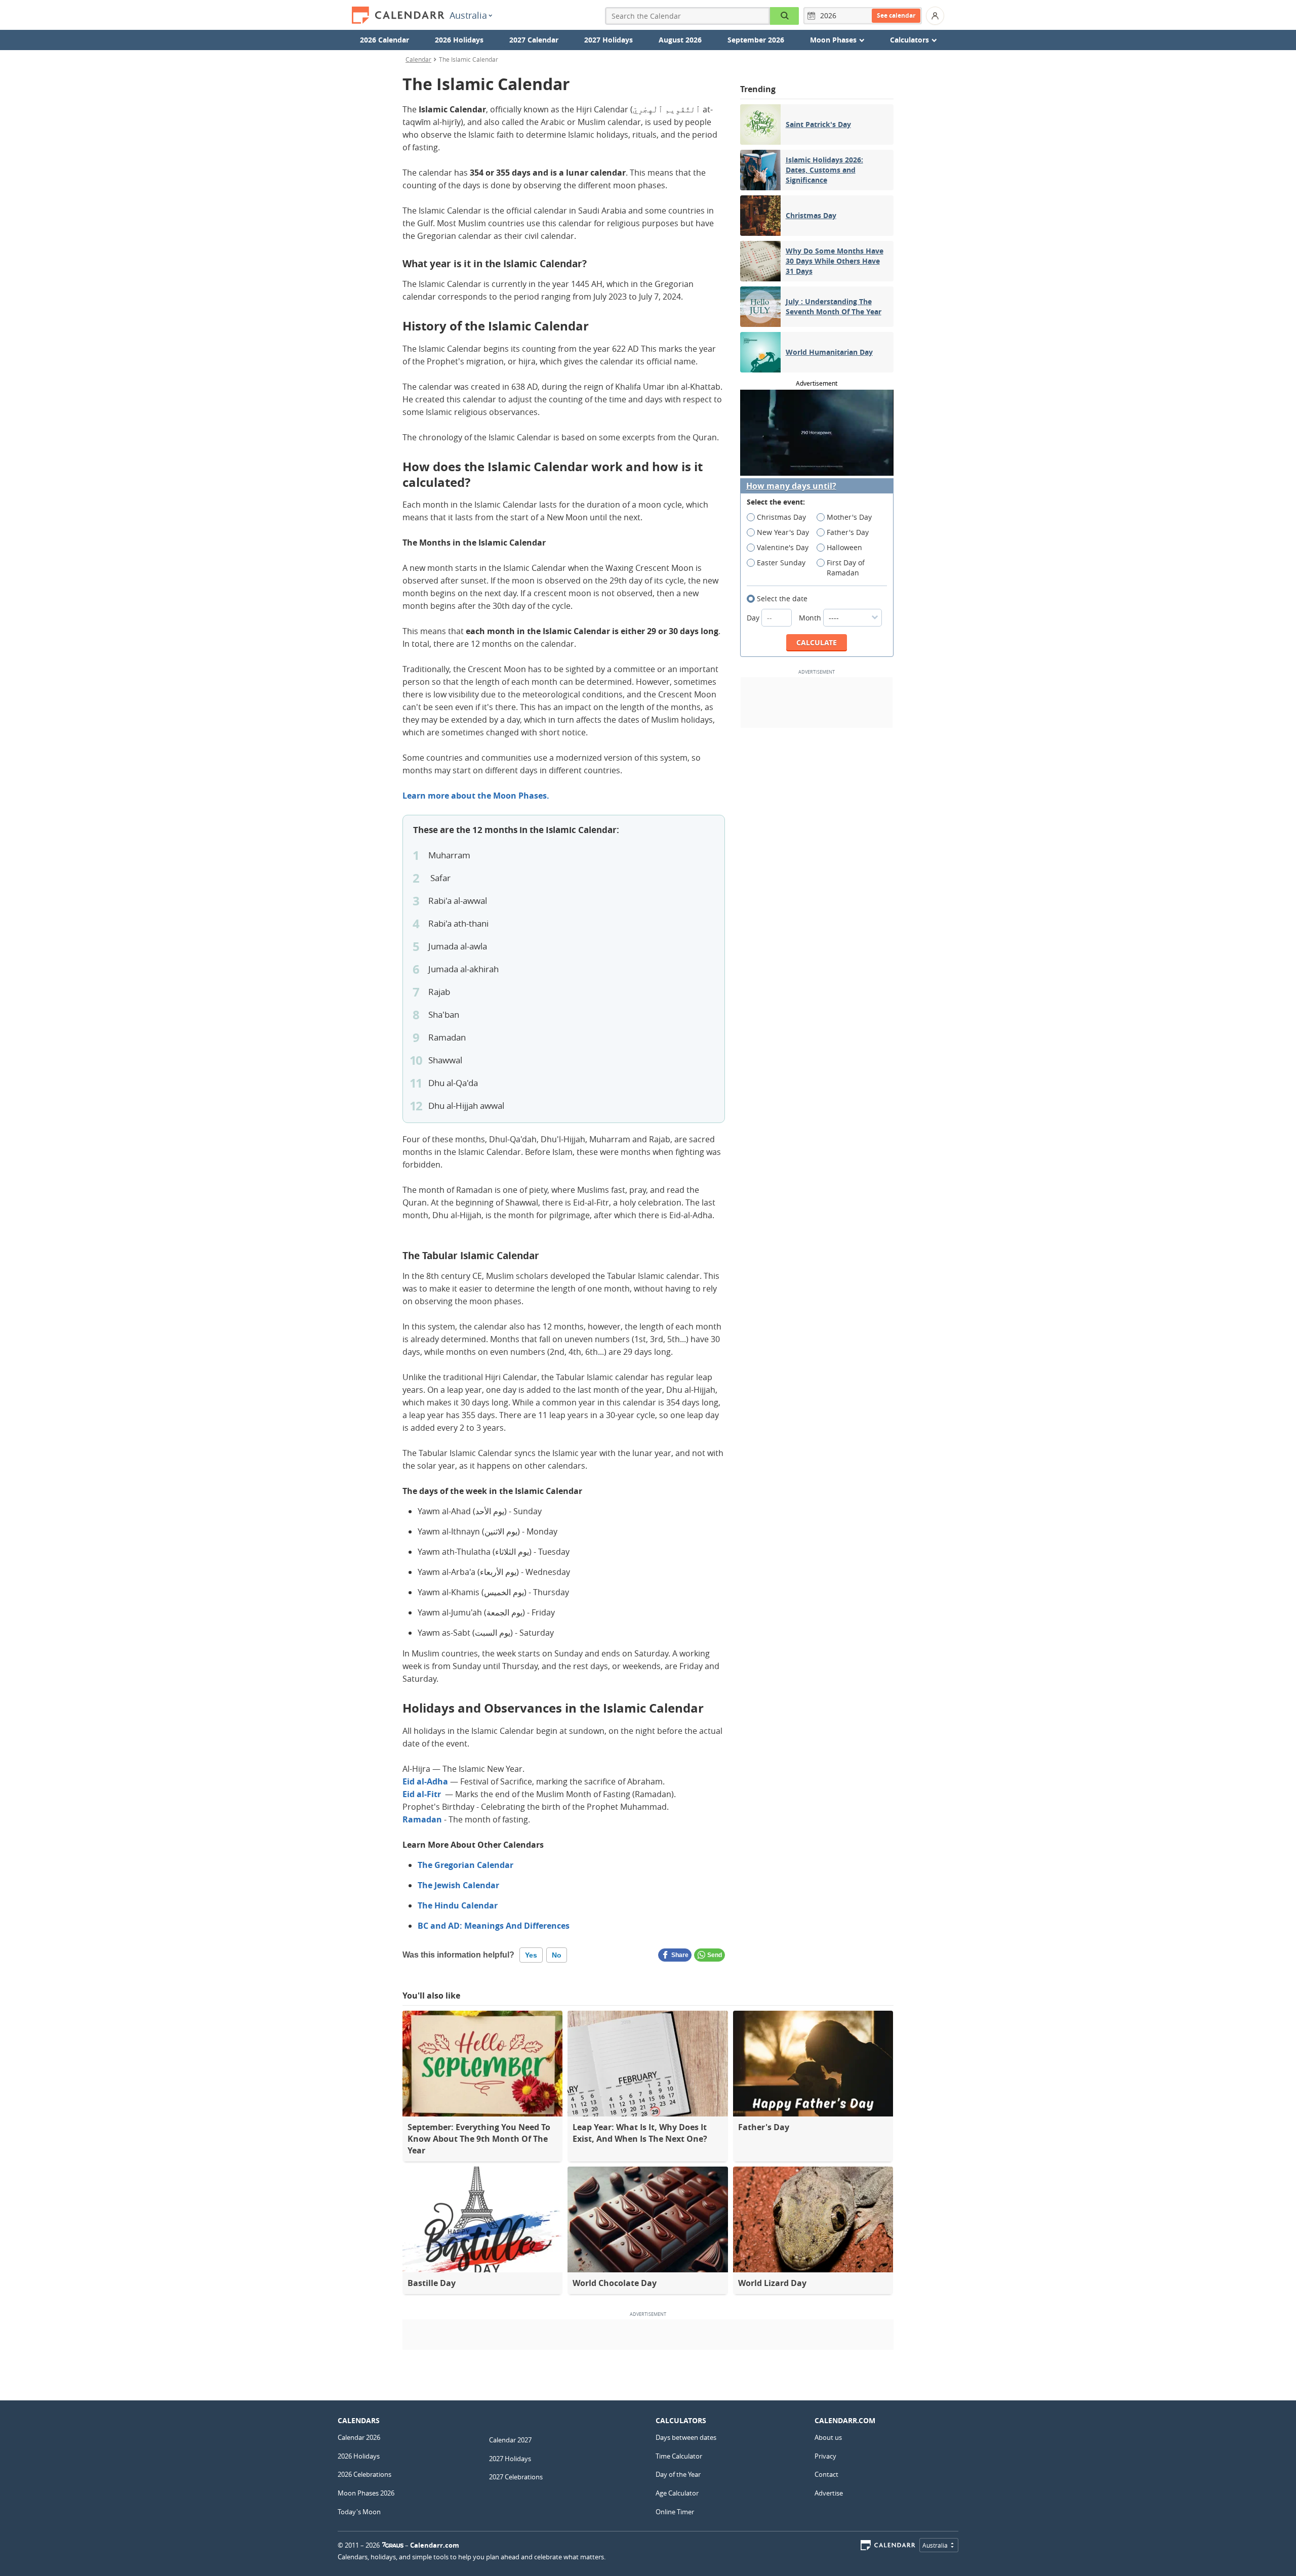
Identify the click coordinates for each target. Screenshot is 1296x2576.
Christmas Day (781, 517)
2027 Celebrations (516, 2477)
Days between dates (686, 2437)
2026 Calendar (384, 40)
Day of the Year (678, 2474)
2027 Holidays (609, 40)
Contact (826, 2474)
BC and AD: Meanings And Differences (494, 1926)
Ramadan (422, 1819)
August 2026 (680, 40)
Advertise (829, 2493)
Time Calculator (679, 2456)
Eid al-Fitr (422, 1794)
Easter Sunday (781, 563)
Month (811, 618)
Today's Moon (359, 2512)
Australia (468, 15)
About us (828, 2437)
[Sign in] (935, 16)
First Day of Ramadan (846, 568)
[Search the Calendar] (785, 16)
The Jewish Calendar (458, 1885)
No (557, 1955)
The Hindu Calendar (458, 1905)
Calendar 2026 (359, 2437)
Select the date (782, 598)
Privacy (825, 2456)
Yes (531, 1955)
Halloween (844, 547)
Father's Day (848, 532)
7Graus (393, 2545)
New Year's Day (783, 532)
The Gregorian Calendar (465, 1865)
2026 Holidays (459, 40)
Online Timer (675, 2512)
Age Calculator (677, 2493)
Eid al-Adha (425, 1781)
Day (754, 618)
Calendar (418, 59)
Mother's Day (849, 517)
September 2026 (756, 40)
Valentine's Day (783, 547)
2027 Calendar (534, 40)
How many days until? (791, 486)
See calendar (896, 15)
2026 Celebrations (364, 2474)
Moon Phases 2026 (366, 2493)
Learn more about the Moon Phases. (476, 796)
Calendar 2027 (510, 2440)
